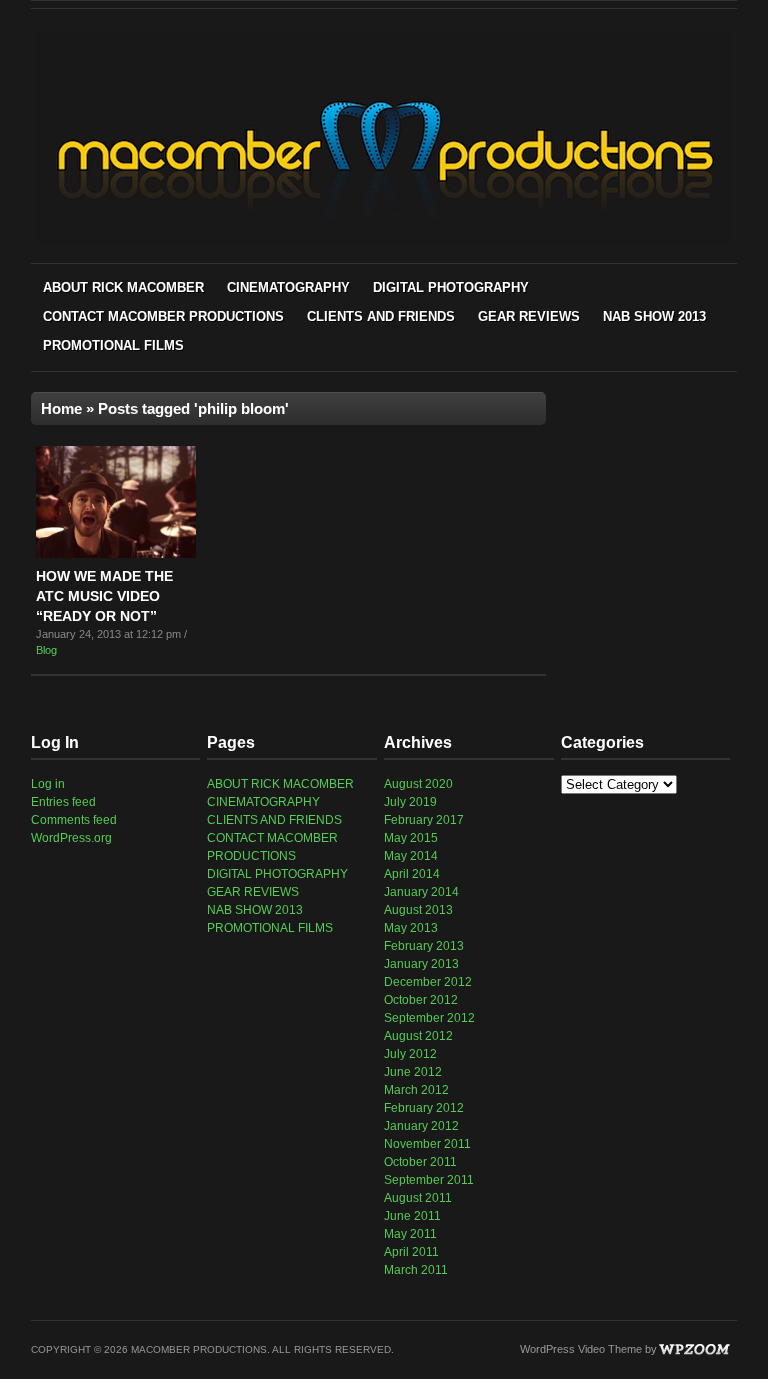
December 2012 (428, 982)
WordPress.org (71, 838)
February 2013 (424, 946)
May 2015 (411, 838)
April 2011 (411, 1252)
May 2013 (411, 928)
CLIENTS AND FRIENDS (381, 316)
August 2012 (418, 1036)
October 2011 (420, 1162)
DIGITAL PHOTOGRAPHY (451, 287)
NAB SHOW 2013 (654, 316)
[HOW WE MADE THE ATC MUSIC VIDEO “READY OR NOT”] (116, 554)
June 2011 (412, 1216)
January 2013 (421, 964)
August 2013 (418, 910)
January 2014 (421, 892)
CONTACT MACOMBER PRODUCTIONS (163, 316)
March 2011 (416, 1270)
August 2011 (418, 1198)
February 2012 (424, 1108)
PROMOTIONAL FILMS (113, 345)
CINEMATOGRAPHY (288, 287)
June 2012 (413, 1072)
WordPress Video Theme (581, 1349)
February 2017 (424, 820)
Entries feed (63, 802)
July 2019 (410, 802)
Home (61, 408)
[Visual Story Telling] (384, 240)
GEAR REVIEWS (529, 316)
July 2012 (410, 1054)
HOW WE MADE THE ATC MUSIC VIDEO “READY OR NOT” (104, 596)
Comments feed (74, 820)
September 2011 (429, 1180)
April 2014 (412, 874)
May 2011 (410, 1234)
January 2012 (421, 1126)
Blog (46, 650)
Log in (48, 784)
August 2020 (418, 784)
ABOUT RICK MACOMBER (123, 287)
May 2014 (411, 856)
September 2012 (429, 1018)
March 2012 (416, 1090)
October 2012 (421, 1000)
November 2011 (427, 1144)
